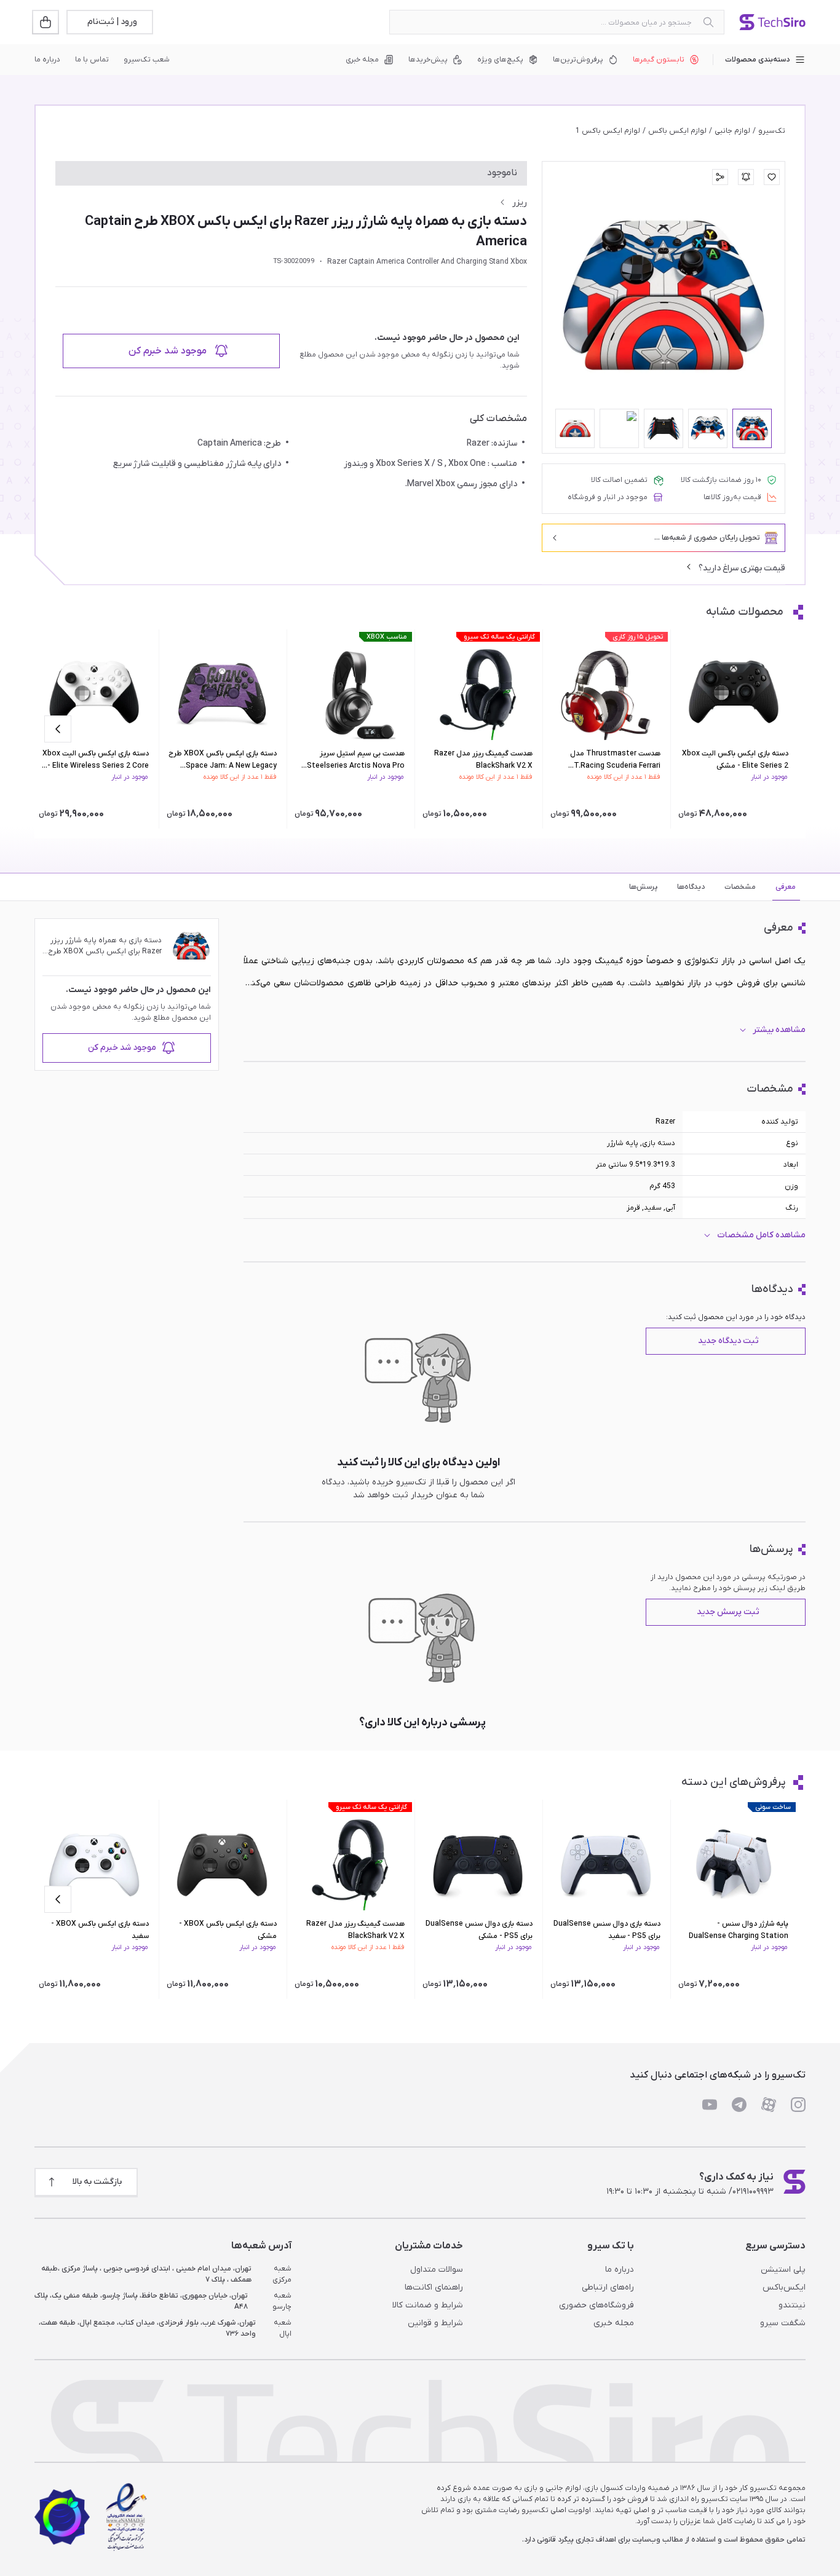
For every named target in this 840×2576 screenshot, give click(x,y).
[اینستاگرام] (798, 2105)
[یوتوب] (710, 2105)
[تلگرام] (739, 2105)
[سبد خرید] (47, 22)
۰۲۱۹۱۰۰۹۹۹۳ (753, 2192)
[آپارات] (769, 2105)
